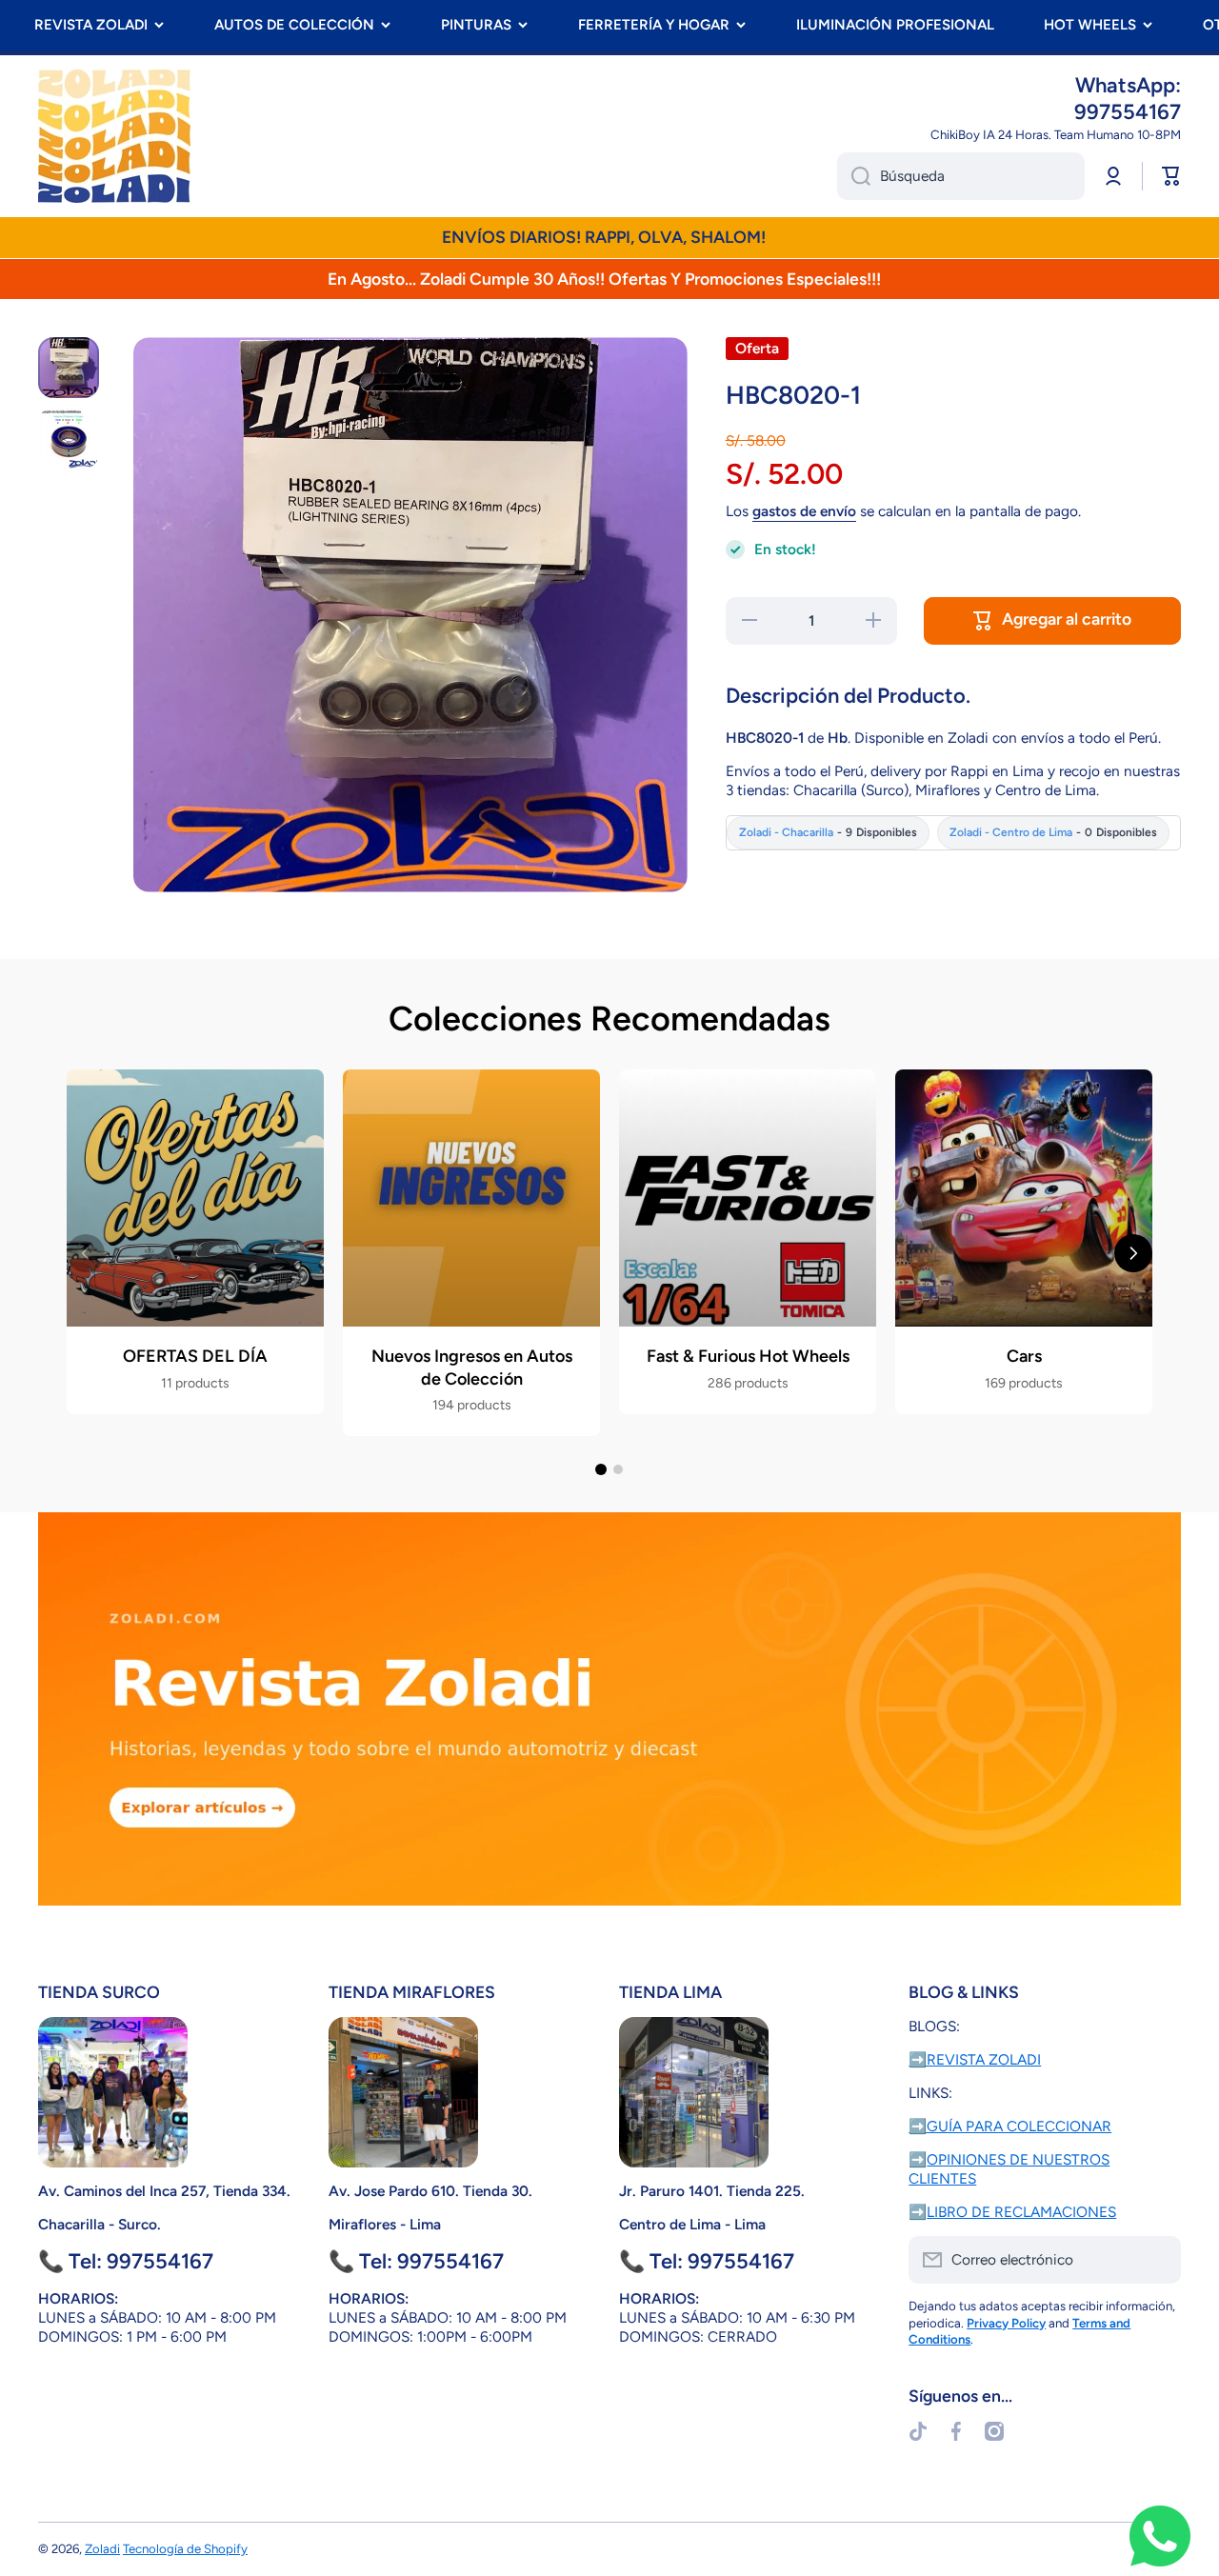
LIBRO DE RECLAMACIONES (1021, 2212)
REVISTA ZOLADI (91, 25)
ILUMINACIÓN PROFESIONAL (895, 25)
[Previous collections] (86, 1253)
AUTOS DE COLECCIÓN (294, 25)
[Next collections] (1133, 1253)
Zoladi (102, 2548)
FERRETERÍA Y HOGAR (654, 25)
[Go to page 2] (618, 1469)
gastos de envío (804, 511)
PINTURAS (476, 25)
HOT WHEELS (1090, 25)
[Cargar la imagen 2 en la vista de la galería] (69, 438)
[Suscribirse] (1157, 2260)
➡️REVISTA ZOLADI (975, 2059)
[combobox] (961, 176)
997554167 (1128, 112)
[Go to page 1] (601, 1469)
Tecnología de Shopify (185, 2548)
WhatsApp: (1128, 85)
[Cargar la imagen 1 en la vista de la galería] (69, 368)
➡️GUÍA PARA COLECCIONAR (1010, 2126)
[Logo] (114, 136)
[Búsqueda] (854, 176)
